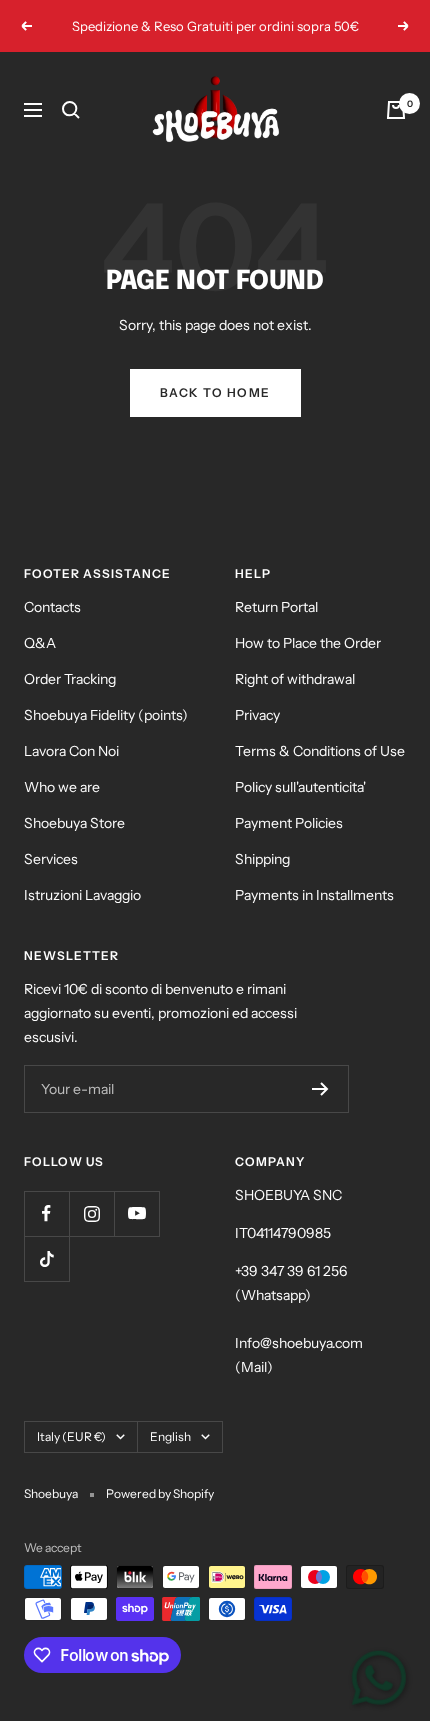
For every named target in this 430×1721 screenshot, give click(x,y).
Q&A (40, 643)
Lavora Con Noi (71, 751)
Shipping (262, 859)
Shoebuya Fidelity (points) (106, 715)
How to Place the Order (308, 643)
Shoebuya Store (74, 823)
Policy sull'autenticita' (300, 787)
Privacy (257, 715)
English (170, 1436)
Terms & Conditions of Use (320, 751)
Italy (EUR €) (71, 1436)
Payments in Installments (314, 895)
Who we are (62, 787)
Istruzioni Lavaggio (82, 895)
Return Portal (276, 607)
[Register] (320, 1089)
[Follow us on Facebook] (46, 1213)
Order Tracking (70, 679)
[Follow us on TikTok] (46, 1258)
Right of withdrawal (295, 679)
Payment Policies (289, 823)
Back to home (215, 392)
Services (51, 859)
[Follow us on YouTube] (136, 1213)
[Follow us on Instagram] (91, 1213)
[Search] (71, 110)
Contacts (52, 607)
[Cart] (396, 110)
